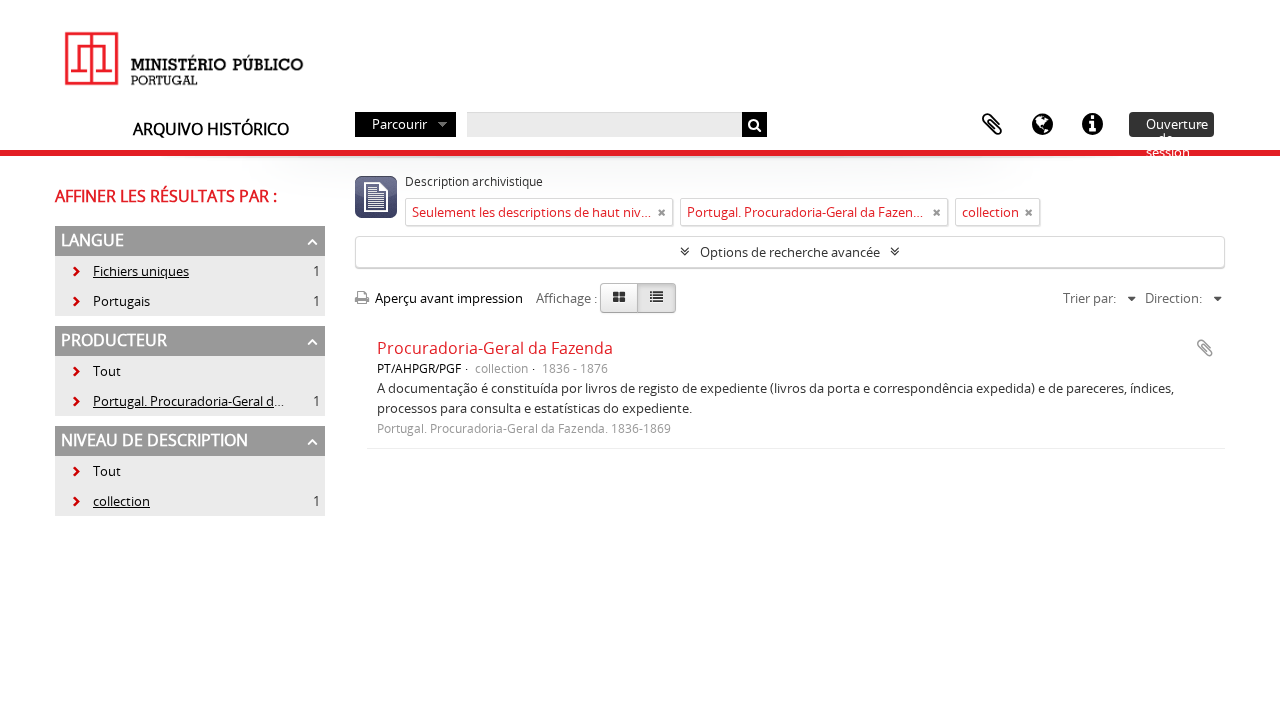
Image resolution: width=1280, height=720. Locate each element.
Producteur (114, 340)
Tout (107, 371)
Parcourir (399, 124)
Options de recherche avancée (790, 252)
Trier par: (1089, 298)
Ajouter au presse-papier (1205, 348)
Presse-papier (992, 125)
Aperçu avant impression (447, 298)
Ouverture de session (1177, 126)
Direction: (1173, 298)
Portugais (110, 301)
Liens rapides (1092, 125)
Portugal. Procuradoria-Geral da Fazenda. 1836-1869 (235, 401)
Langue (1042, 125)
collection (110, 501)
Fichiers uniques (129, 271)
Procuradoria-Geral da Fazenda (495, 348)
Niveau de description (154, 440)
